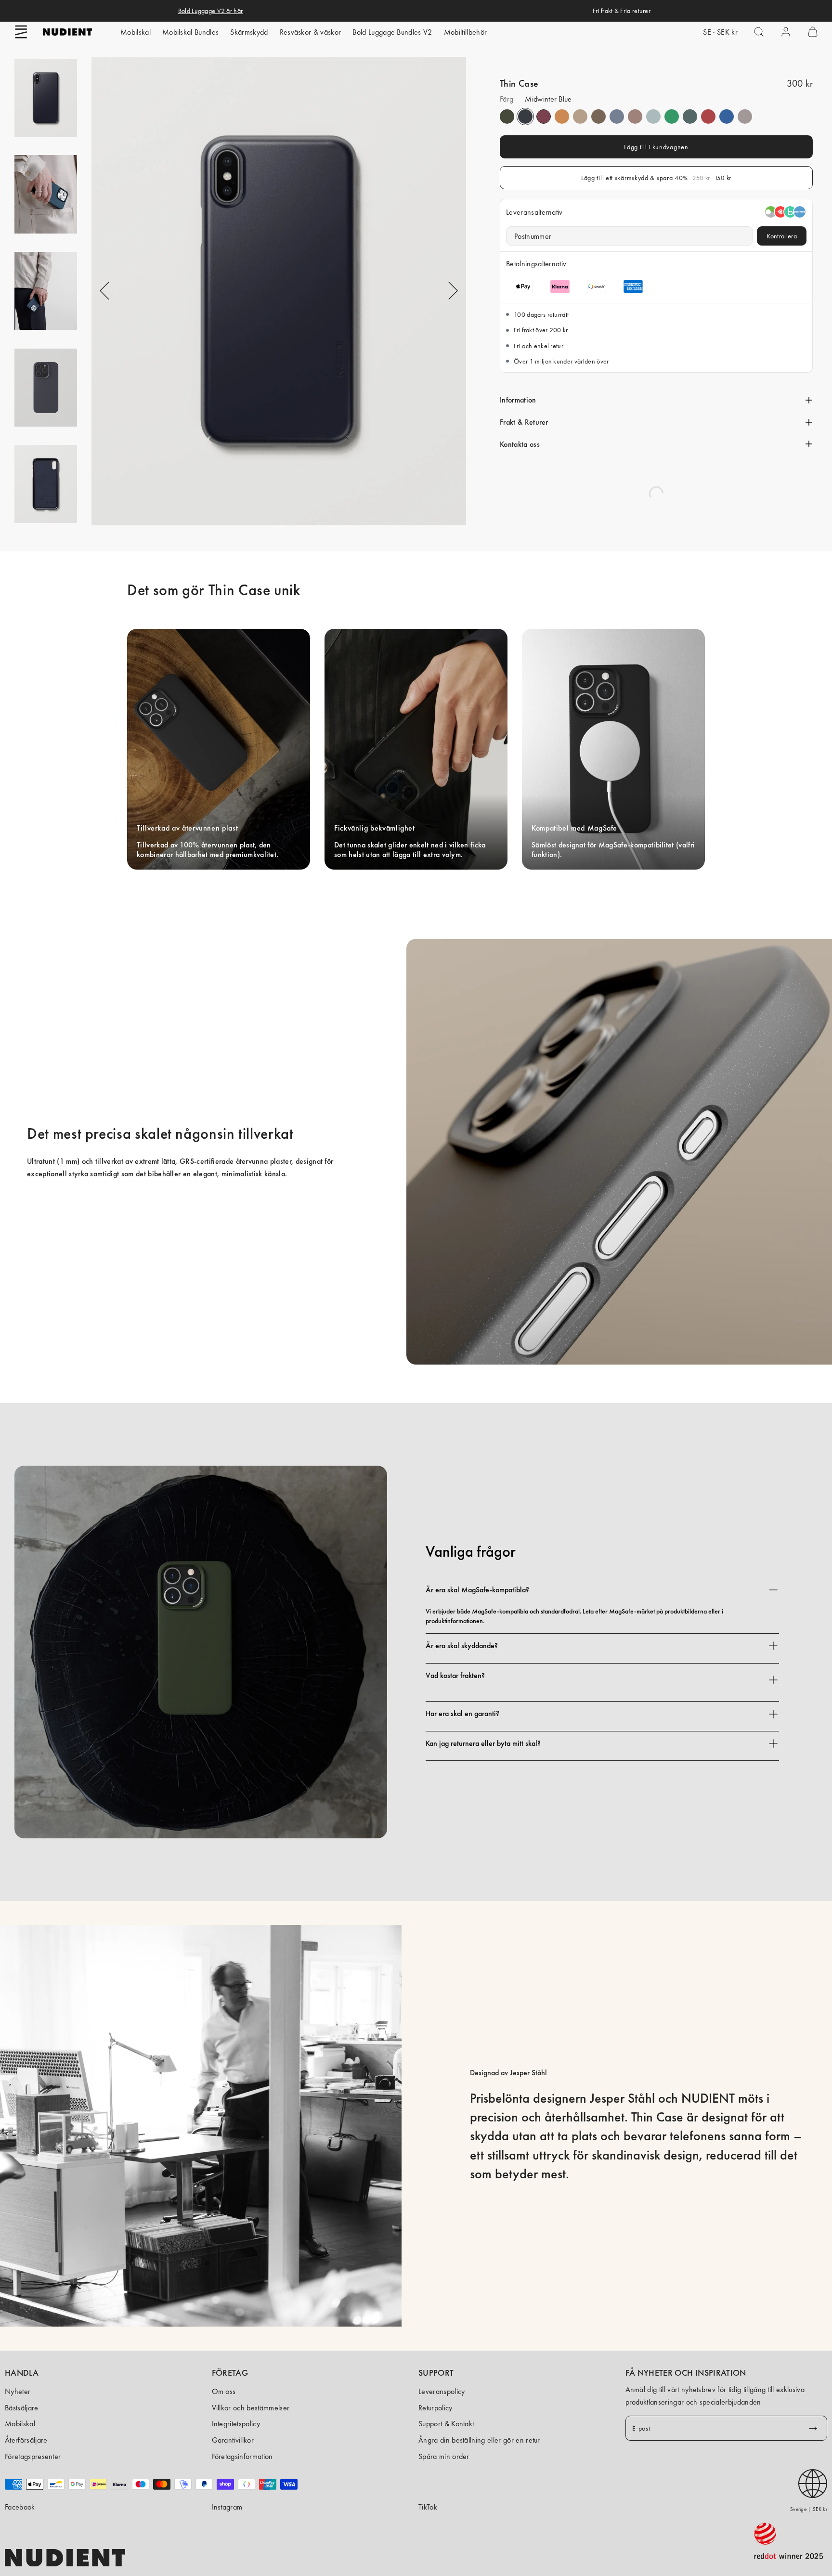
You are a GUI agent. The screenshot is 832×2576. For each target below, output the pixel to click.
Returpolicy (435, 2408)
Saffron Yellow (562, 117)
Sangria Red (544, 117)
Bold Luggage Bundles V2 (392, 32)
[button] (21, 32)
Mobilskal (136, 32)
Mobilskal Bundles (190, 32)
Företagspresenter (33, 2456)
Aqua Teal (690, 117)
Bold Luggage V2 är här (210, 11)
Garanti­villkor (233, 2440)
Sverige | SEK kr (809, 2509)
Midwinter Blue (525, 117)
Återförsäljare (26, 2440)
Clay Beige (580, 117)
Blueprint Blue (727, 117)
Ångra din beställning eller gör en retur (479, 2440)
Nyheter (18, 2391)
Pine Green (507, 117)
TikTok (428, 2507)
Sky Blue (617, 117)
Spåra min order (444, 2456)
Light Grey (745, 117)
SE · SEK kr (720, 32)
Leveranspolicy (442, 2391)
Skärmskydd (249, 32)
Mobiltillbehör (465, 32)
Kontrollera (782, 236)
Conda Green (672, 117)
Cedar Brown (598, 117)
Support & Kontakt (446, 2424)
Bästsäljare (22, 2408)
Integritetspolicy (236, 2424)
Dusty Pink (635, 117)
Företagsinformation (242, 2456)
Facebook (20, 2507)
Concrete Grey (653, 117)
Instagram (227, 2507)
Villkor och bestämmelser (251, 2408)
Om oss (224, 2391)
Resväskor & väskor (311, 32)
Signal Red (708, 117)
